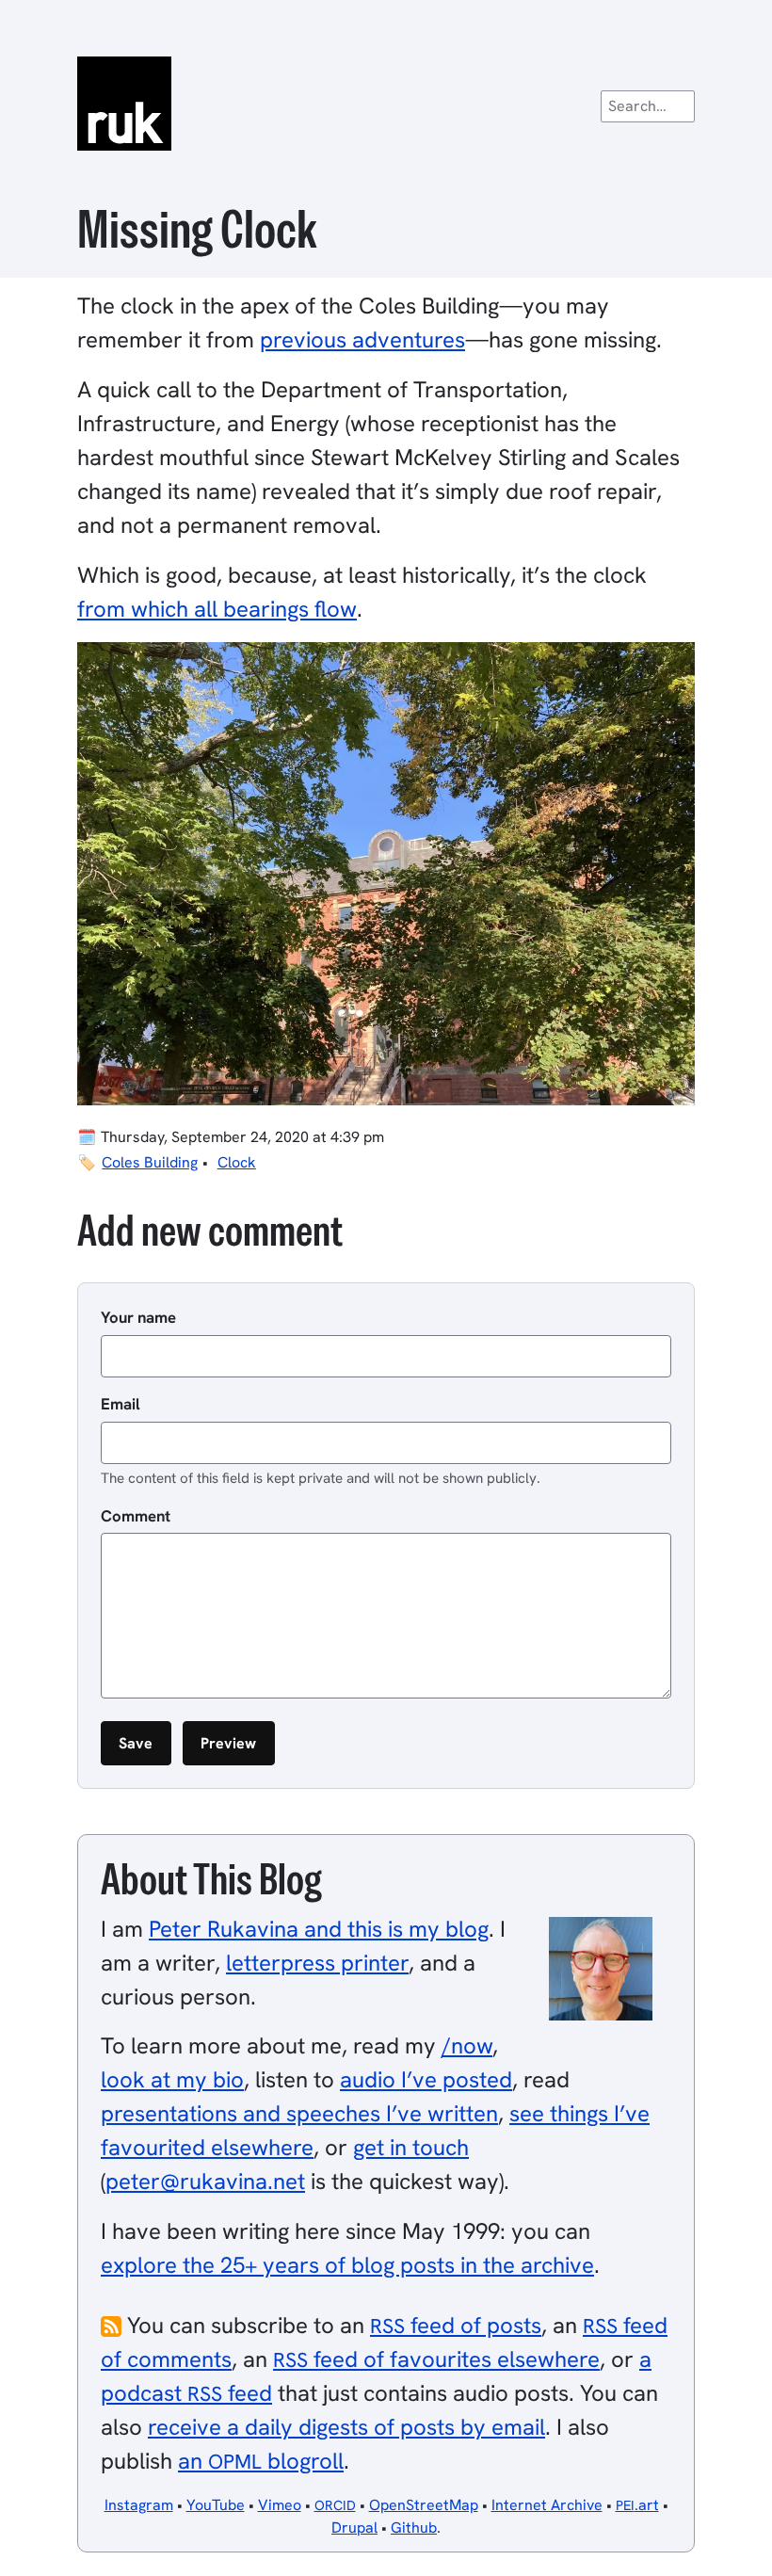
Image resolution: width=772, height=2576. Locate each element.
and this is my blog (319, 1929)
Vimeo (280, 2505)
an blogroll (261, 2461)
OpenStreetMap (424, 2505)
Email (121, 1404)
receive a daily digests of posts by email (346, 2427)
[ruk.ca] (386, 104)
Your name (138, 1317)
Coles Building (150, 1162)
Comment (136, 1516)
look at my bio (172, 2079)
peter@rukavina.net (205, 2181)
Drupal (354, 2528)
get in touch (411, 2147)
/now (467, 2045)
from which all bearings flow (217, 609)
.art (637, 2505)
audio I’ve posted (426, 2079)
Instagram (139, 2505)
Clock (237, 1162)
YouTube (216, 2505)
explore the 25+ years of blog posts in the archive (347, 2265)
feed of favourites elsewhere (436, 2359)
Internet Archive (547, 2505)
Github (414, 2528)
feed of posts (456, 2325)
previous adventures (362, 339)
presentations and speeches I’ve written (299, 2113)
